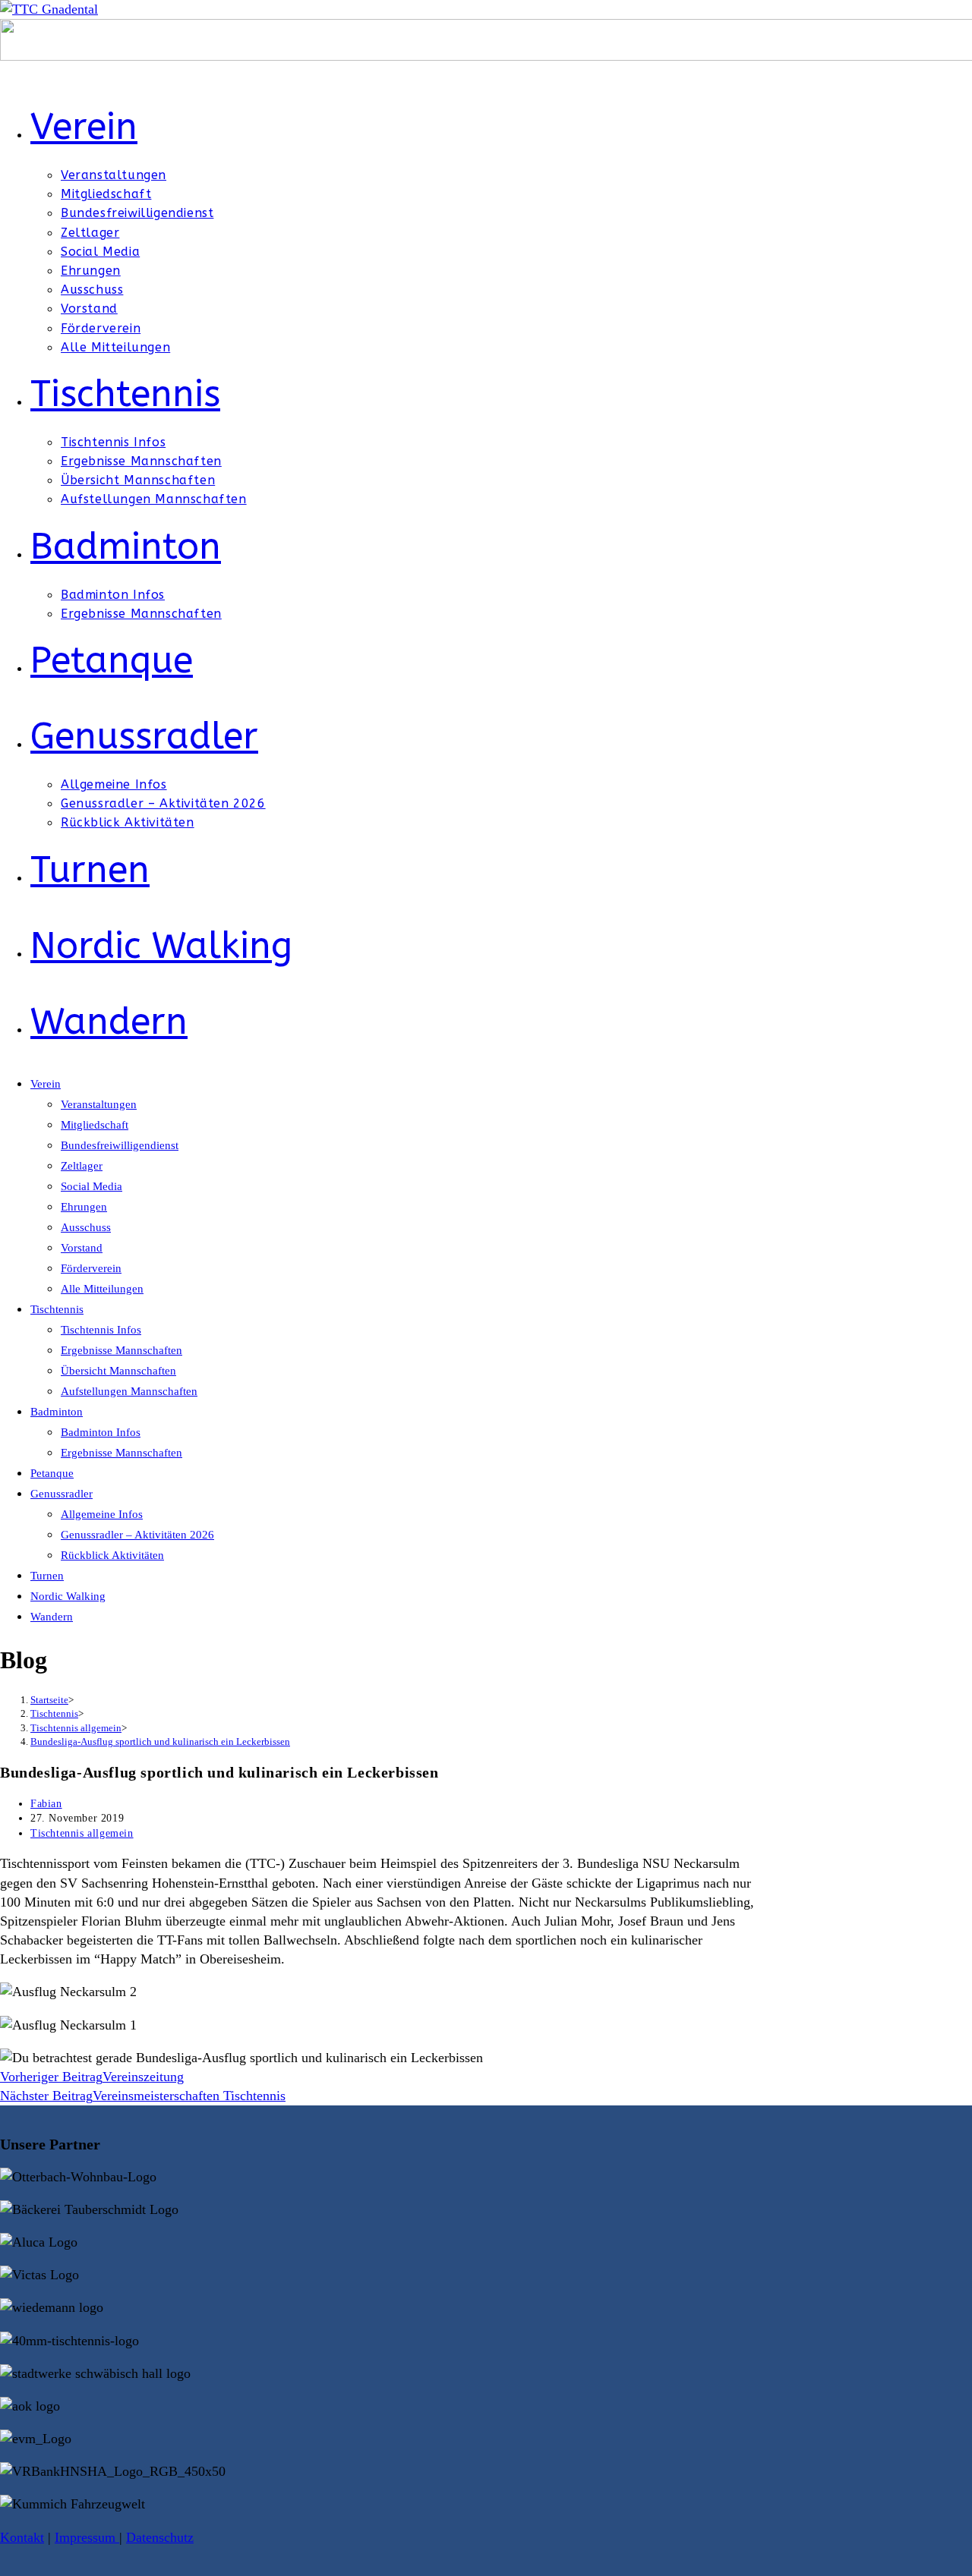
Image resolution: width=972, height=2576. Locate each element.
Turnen (47, 1576)
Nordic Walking (68, 1596)
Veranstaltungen (99, 1104)
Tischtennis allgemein (82, 1833)
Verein (46, 1084)
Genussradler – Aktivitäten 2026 (137, 1535)
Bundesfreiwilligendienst (120, 1145)
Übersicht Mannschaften (118, 1371)
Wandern (52, 1617)
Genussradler (62, 1494)
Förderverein (91, 1268)
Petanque (52, 1473)
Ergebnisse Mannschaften (121, 1350)
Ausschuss (86, 1227)
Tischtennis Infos (101, 1330)
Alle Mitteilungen (102, 1289)
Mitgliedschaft (95, 1125)
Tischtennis (57, 1309)
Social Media (92, 1186)
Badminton (57, 1412)
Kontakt (22, 2537)
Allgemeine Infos (102, 1514)
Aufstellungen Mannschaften (129, 1391)
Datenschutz (160, 2537)
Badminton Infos (101, 1432)
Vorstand (82, 1248)
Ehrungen (84, 1207)
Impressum (87, 2537)
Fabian (46, 1804)
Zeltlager (82, 1166)
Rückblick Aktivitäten (112, 1555)
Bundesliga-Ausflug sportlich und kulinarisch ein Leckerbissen (160, 1741)
